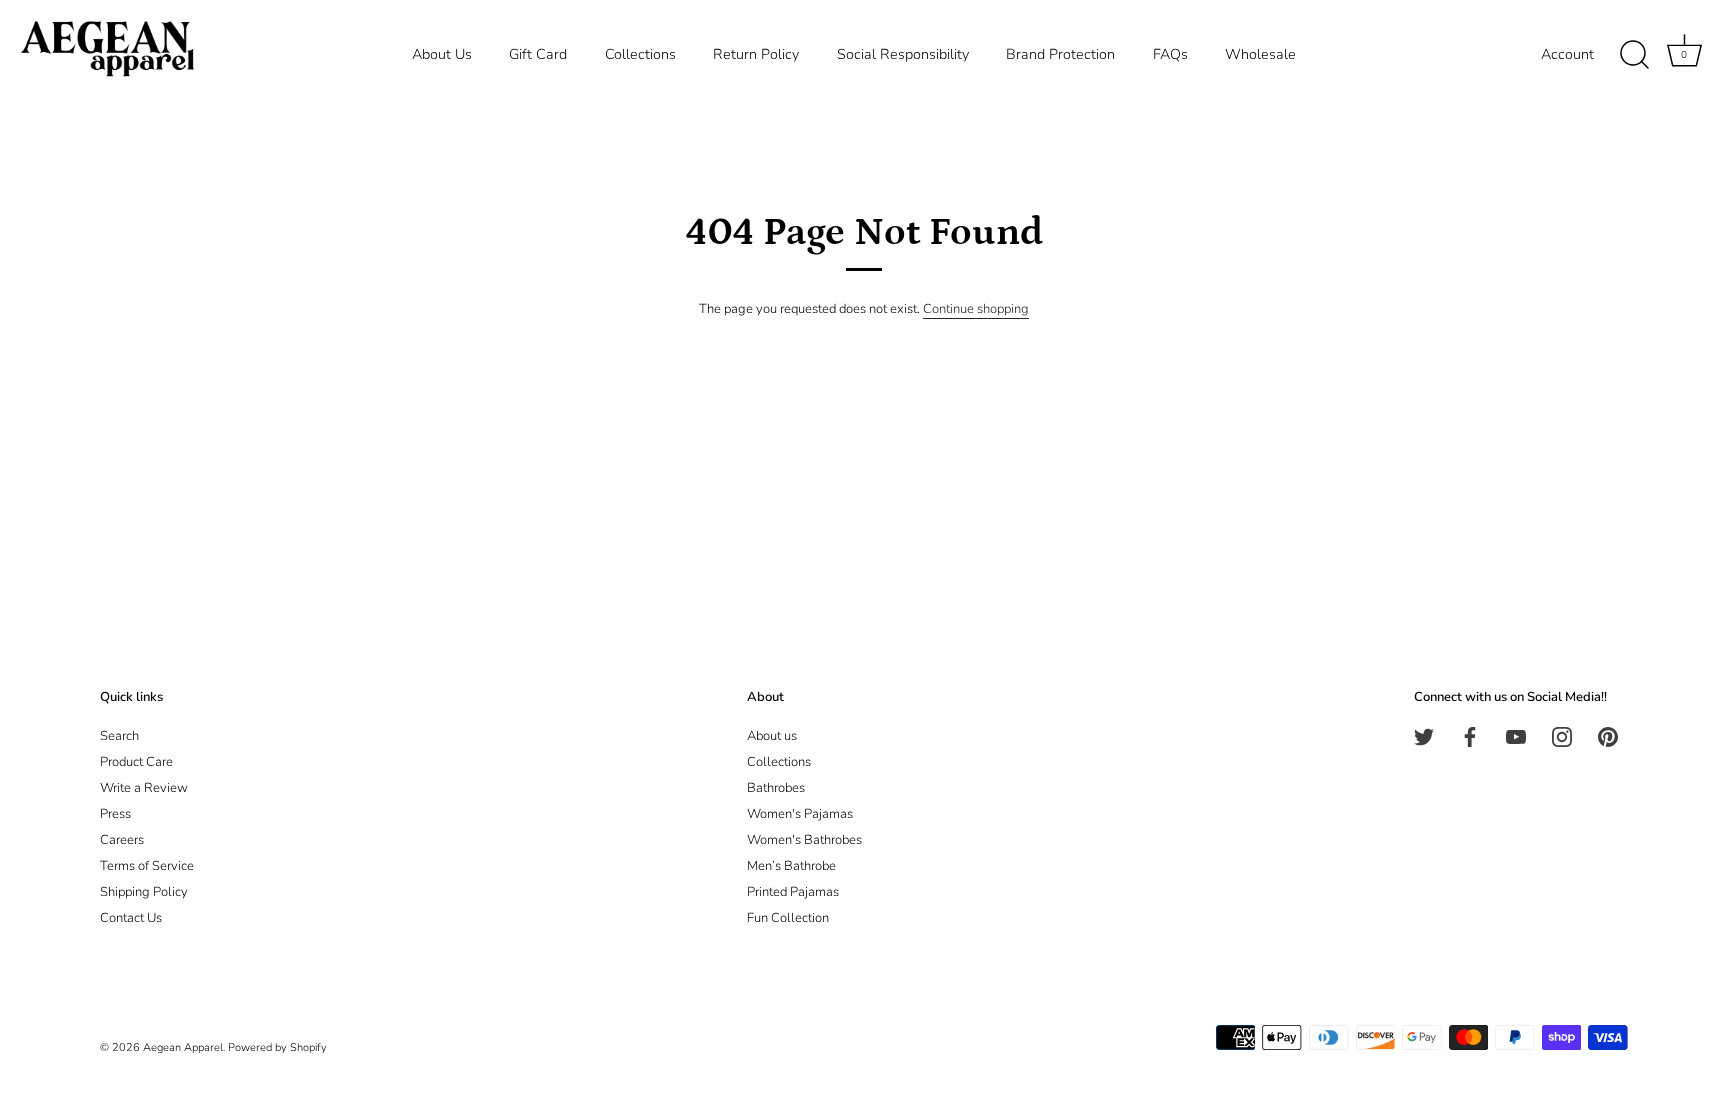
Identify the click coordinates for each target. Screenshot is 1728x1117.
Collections (640, 54)
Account (1567, 54)
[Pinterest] (1608, 736)
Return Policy (756, 54)
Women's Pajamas (800, 814)
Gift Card (538, 54)
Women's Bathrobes (804, 840)
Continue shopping (976, 309)
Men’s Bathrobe (791, 866)
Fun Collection (788, 918)
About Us (442, 54)
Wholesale (1260, 54)
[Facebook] (1470, 736)
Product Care (136, 762)
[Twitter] (1424, 736)
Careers (122, 840)
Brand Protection (1060, 54)
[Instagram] (1562, 736)
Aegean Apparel (183, 1047)
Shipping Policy (144, 892)
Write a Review (144, 788)
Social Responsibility (903, 54)
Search (119, 736)
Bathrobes (776, 788)
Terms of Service (147, 866)
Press (115, 814)
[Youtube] (1516, 736)
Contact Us (131, 918)
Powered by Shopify (277, 1047)
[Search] (1634, 55)
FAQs (1170, 54)
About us (772, 736)
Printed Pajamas (793, 892)
